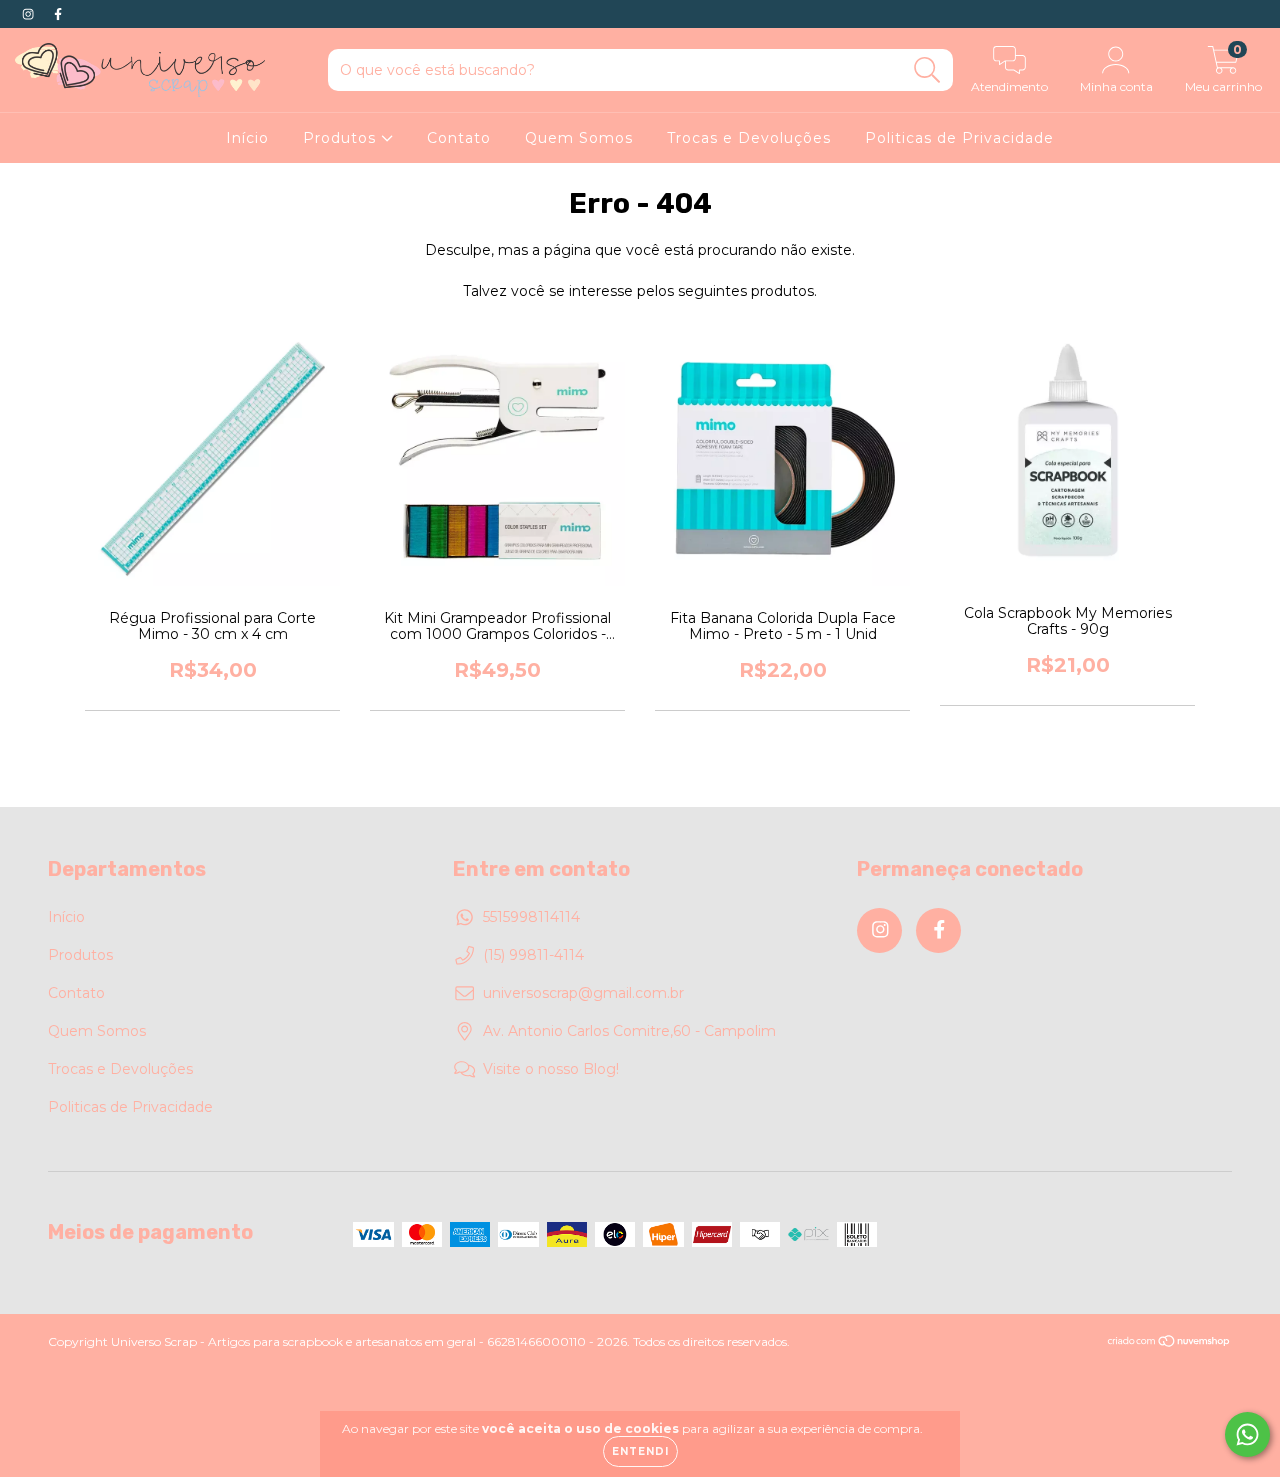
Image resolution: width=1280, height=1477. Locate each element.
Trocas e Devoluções (749, 138)
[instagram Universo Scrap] (30, 14)
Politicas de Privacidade (959, 138)
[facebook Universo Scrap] (58, 14)
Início (247, 138)
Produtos (342, 138)
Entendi (640, 1451)
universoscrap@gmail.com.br (583, 993)
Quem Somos (579, 138)
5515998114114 (531, 917)
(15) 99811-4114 (533, 955)
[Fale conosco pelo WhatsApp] (1247, 1434)
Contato (459, 138)
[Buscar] (927, 70)
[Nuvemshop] (1169, 1343)
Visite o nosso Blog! (551, 1069)
